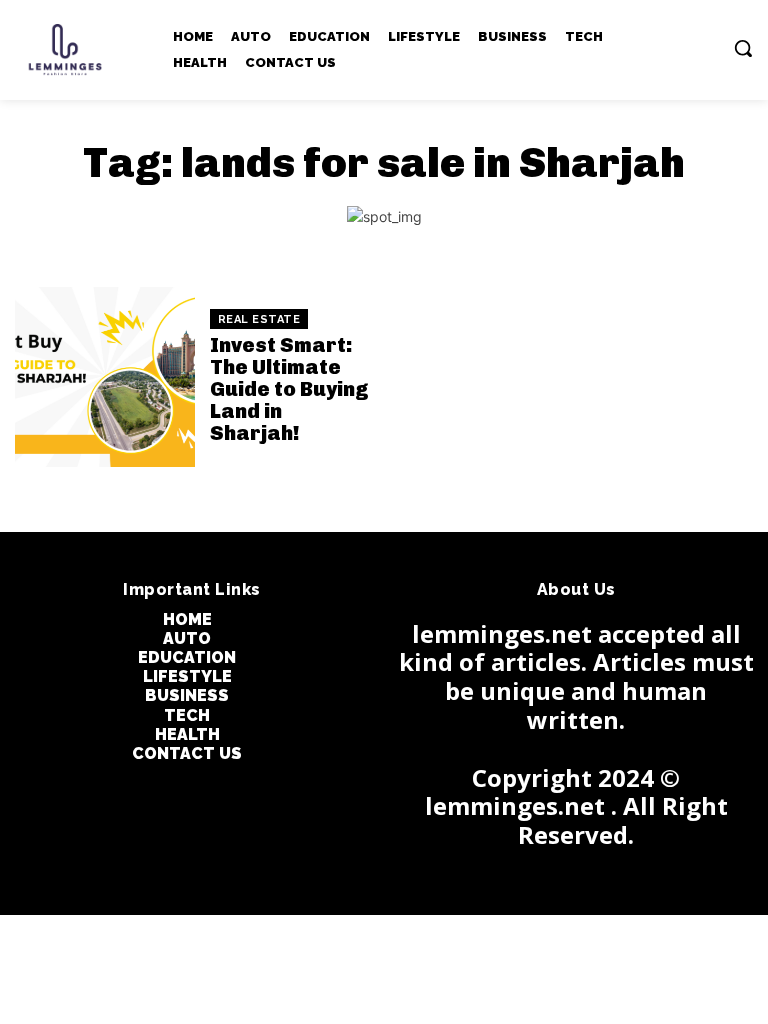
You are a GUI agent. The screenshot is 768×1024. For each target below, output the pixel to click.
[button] (743, 48)
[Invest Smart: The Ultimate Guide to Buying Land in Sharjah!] (105, 377)
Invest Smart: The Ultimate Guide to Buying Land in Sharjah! (289, 389)
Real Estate (259, 319)
